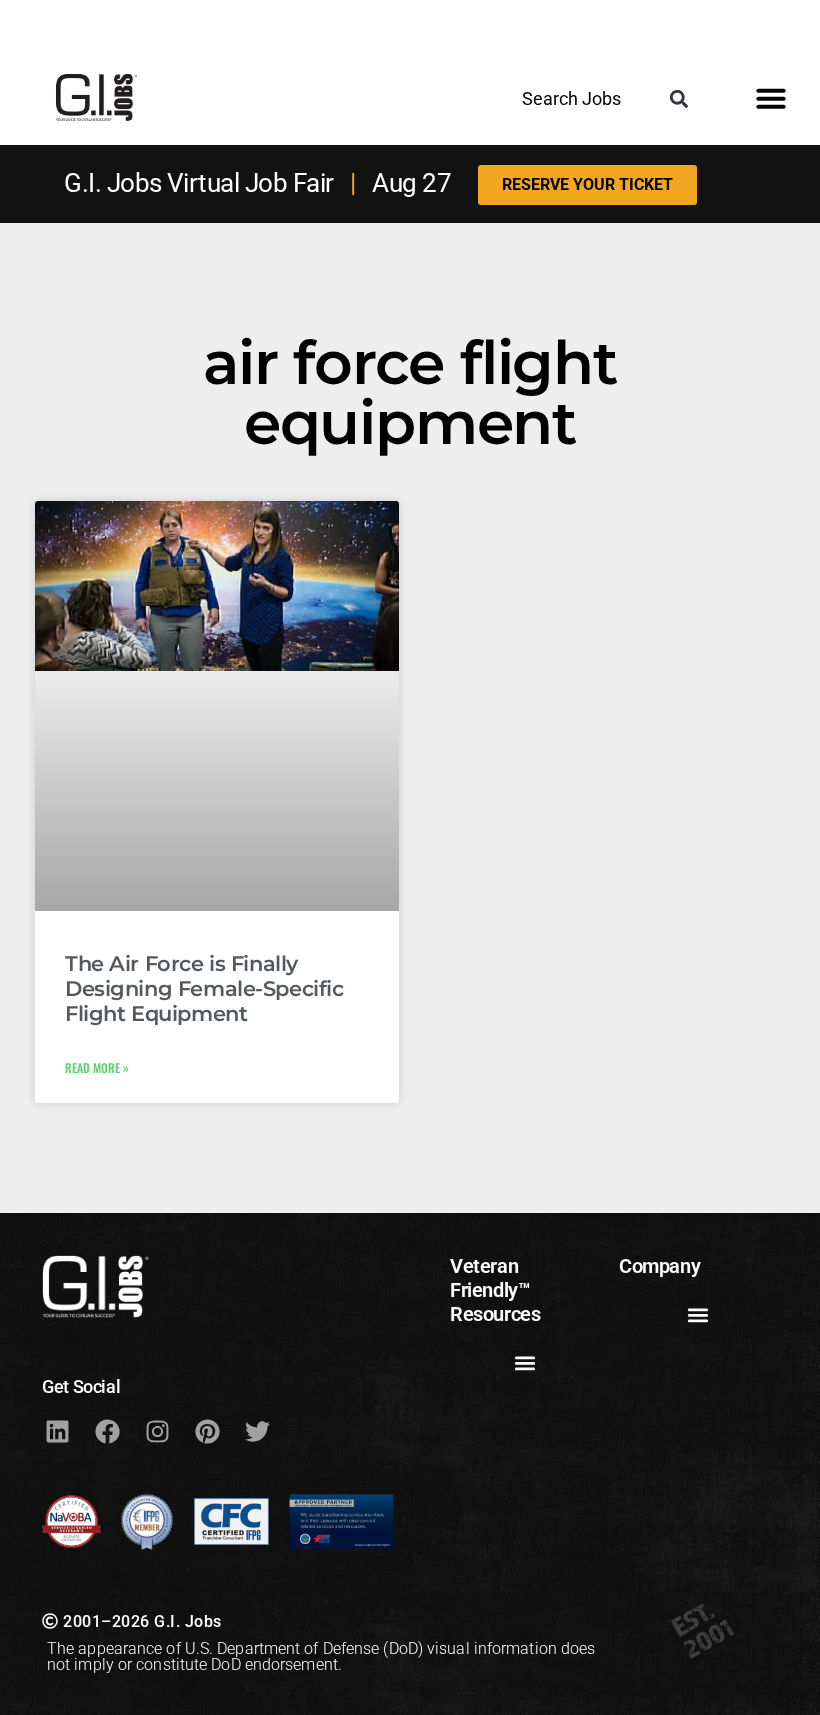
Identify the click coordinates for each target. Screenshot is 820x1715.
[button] (678, 98)
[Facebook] (107, 1431)
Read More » (97, 1067)
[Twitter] (257, 1431)
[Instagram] (157, 1431)
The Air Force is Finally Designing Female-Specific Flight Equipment (204, 988)
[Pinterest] (207, 1431)
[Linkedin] (57, 1431)
